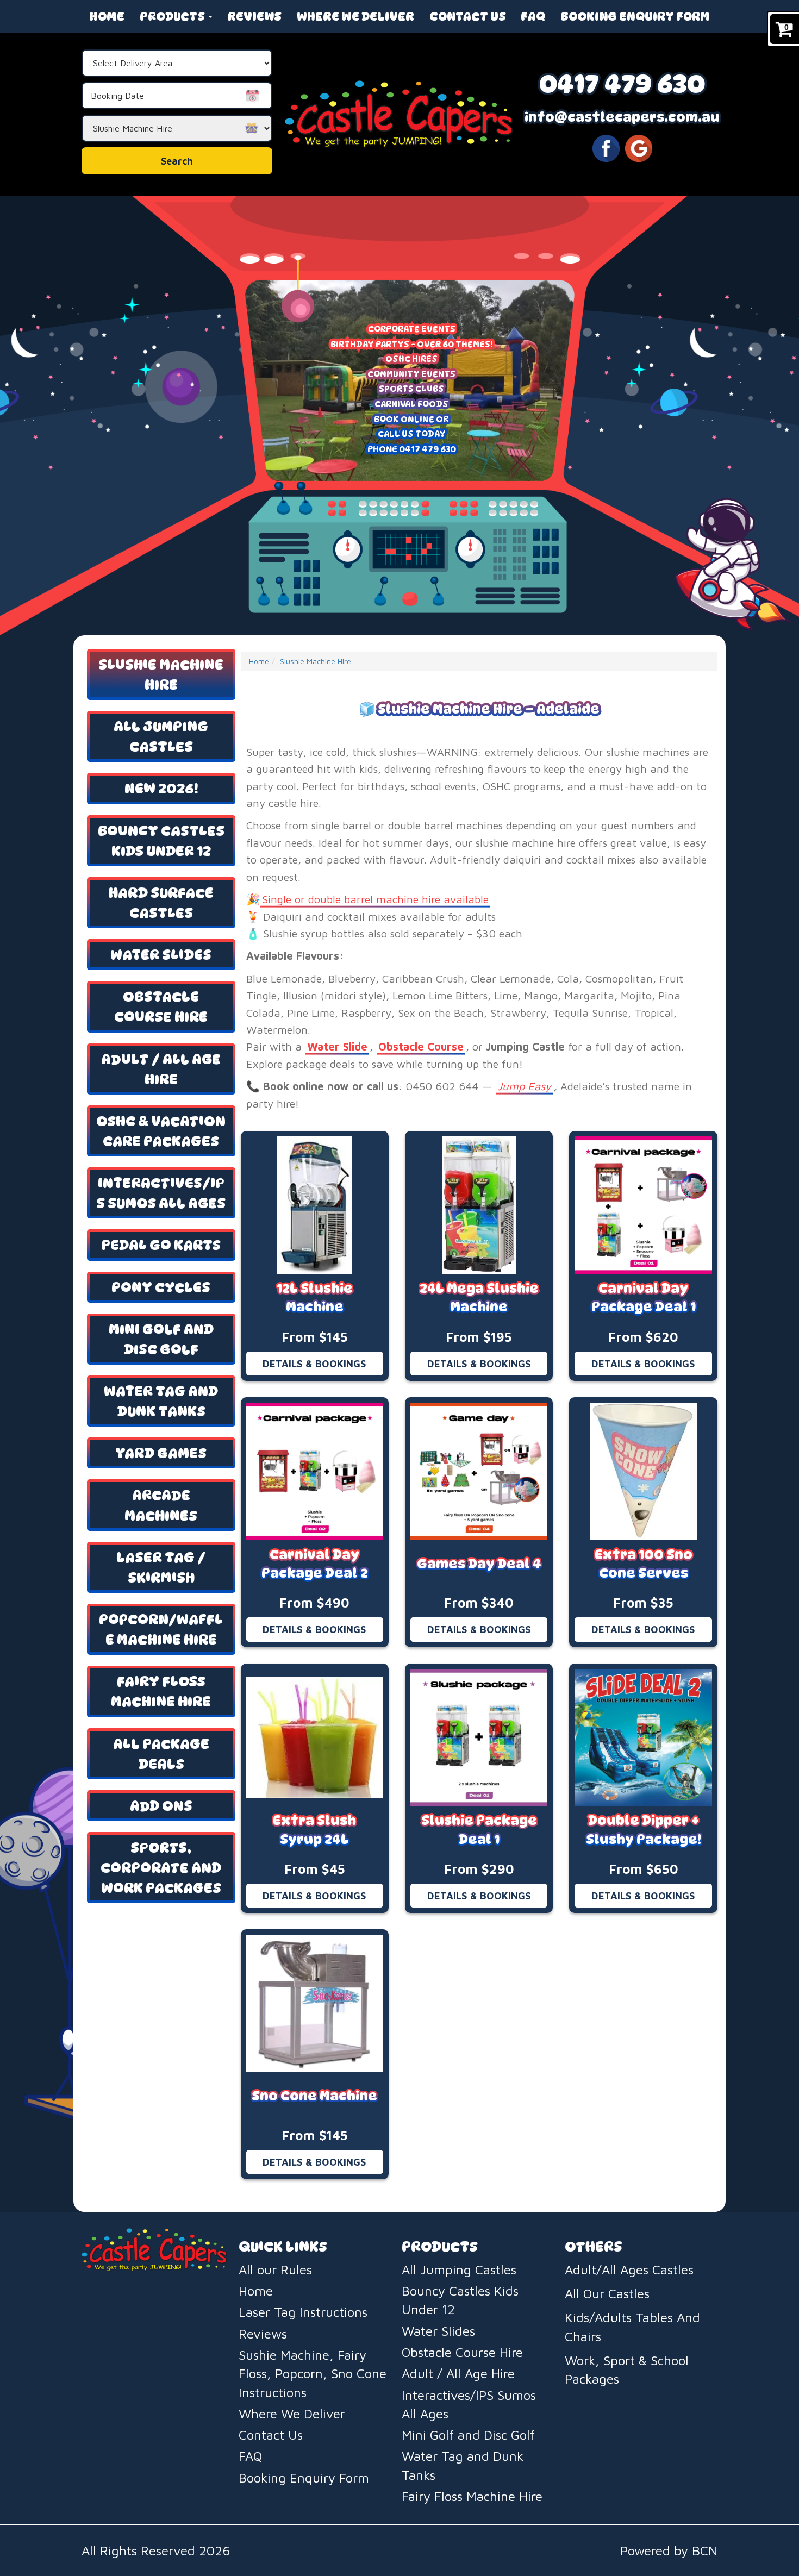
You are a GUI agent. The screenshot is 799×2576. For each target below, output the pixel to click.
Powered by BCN (669, 2550)
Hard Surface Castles (161, 903)
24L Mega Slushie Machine (479, 1298)
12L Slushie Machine (315, 1298)
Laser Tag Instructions (303, 2312)
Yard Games (161, 1453)
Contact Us (468, 16)
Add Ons (161, 1806)
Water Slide (337, 1046)
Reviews (254, 16)
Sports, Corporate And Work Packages (161, 1868)
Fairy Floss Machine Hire (161, 1691)
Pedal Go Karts (161, 1245)
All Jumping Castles (161, 736)
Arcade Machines (161, 1505)
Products (173, 16)
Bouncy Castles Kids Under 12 (161, 841)
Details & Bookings (314, 1364)
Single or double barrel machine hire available (375, 899)
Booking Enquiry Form (635, 16)
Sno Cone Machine (314, 2096)
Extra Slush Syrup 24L (314, 1830)
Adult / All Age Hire (161, 1069)
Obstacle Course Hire (161, 1006)
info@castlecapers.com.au (622, 117)
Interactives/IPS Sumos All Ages (161, 1193)
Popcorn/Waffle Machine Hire (161, 1629)
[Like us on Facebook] (606, 147)
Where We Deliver (355, 16)
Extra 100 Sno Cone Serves (644, 1564)
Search (177, 161)
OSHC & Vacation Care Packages (161, 1131)
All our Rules (275, 2269)
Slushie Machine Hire (161, 674)
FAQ (533, 16)
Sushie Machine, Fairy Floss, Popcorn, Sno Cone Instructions (313, 2374)
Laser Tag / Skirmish (161, 1567)
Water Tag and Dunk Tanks (161, 1401)
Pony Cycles (161, 1287)
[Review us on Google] (639, 147)
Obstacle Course (421, 1046)
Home (107, 16)
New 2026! (161, 788)
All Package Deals (161, 1754)
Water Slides (161, 955)
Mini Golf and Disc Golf (161, 1339)
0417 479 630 (622, 83)
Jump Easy (524, 1086)
